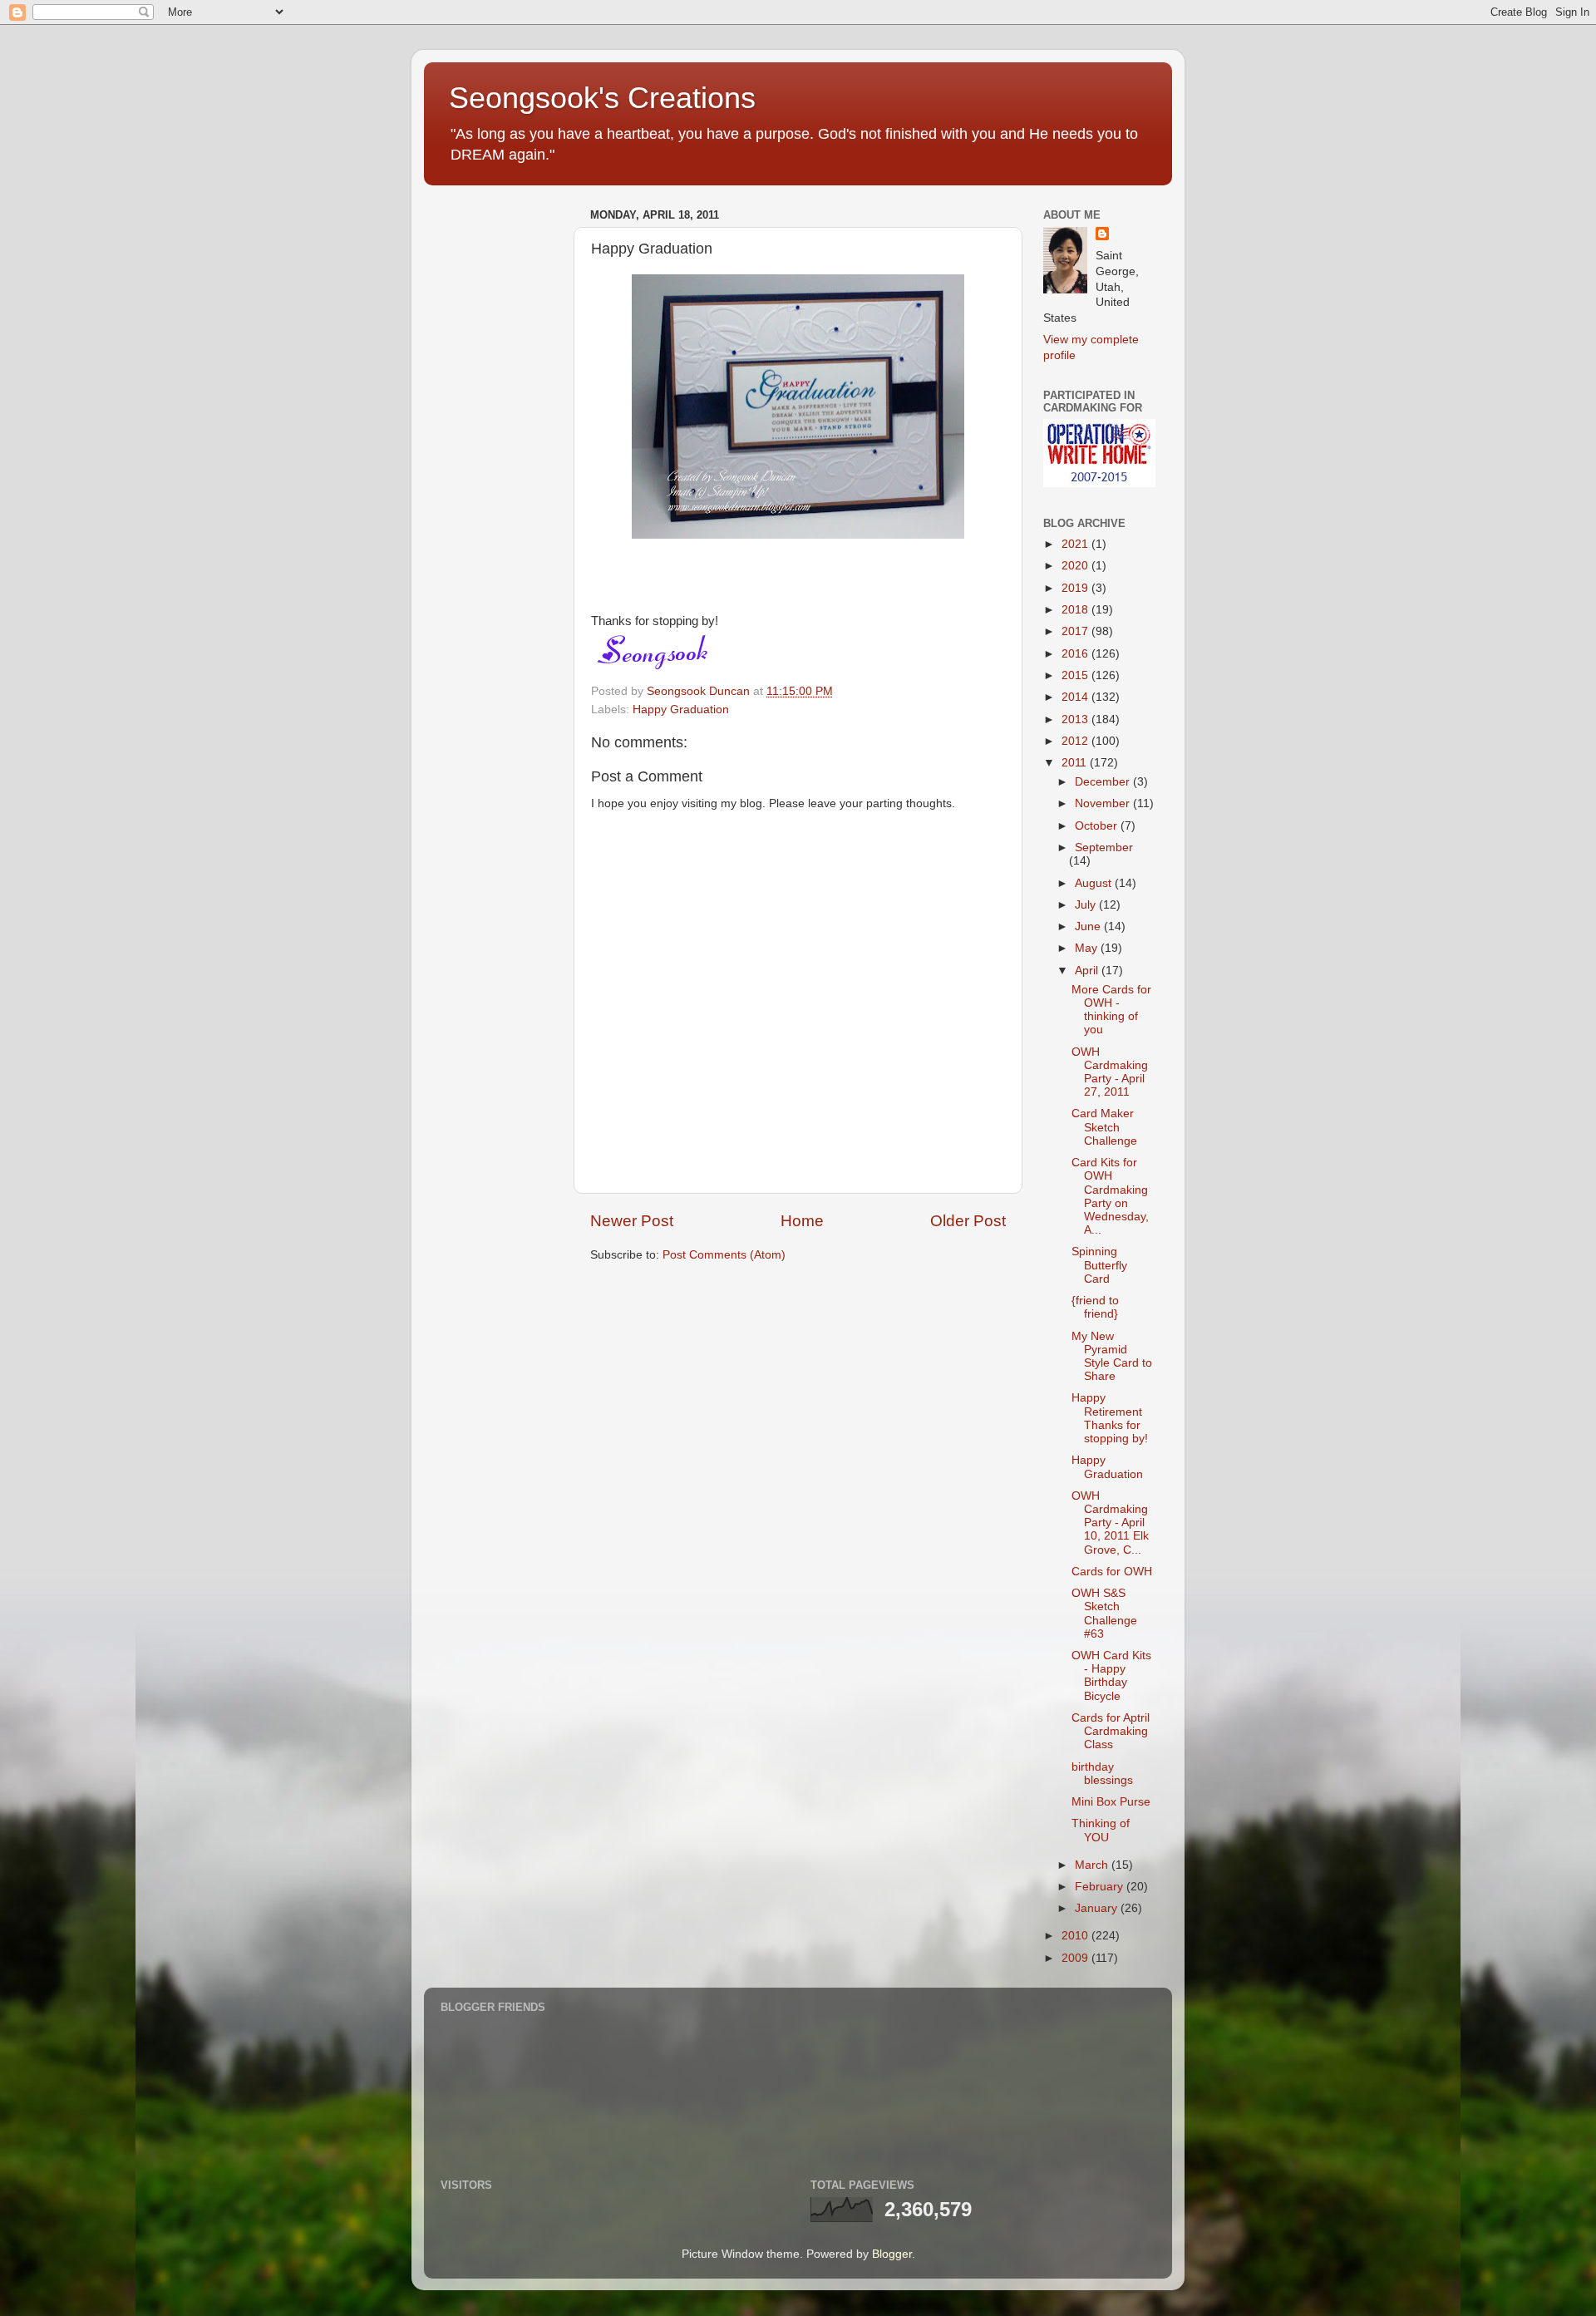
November (1104, 803)
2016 (1076, 654)
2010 (1076, 1936)
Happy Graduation (681, 710)
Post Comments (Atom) (724, 1255)
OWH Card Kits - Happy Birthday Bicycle (1111, 1676)
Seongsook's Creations (602, 98)
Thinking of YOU (1101, 1830)
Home (802, 1221)
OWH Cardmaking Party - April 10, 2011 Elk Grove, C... (1110, 1523)
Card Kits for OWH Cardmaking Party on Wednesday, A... (1110, 1196)
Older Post (968, 1221)
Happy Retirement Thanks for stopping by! (1110, 1418)
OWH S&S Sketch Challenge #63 (1104, 1614)
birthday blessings (1102, 1774)
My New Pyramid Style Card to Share (1112, 1357)
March (1093, 1865)
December (1104, 782)
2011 (1076, 763)
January (1098, 1908)
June (1089, 926)
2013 (1076, 719)
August (1095, 883)
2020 (1076, 566)
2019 (1076, 588)
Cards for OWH (1112, 1572)
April (1088, 971)
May (1088, 948)
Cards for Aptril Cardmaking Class (1111, 1731)
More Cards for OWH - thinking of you (1111, 1010)
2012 (1076, 741)
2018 (1076, 610)
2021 (1076, 544)
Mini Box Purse (1111, 1802)
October (1098, 826)
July (1087, 905)
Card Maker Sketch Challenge (1104, 1127)
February (1101, 1887)
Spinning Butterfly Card (1099, 1265)
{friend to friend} (1095, 1307)
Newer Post (632, 1221)
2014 (1076, 697)
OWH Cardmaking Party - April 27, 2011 (1110, 1072)
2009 (1076, 1958)
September (1104, 848)
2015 (1076, 675)
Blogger (892, 2254)
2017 (1076, 631)
